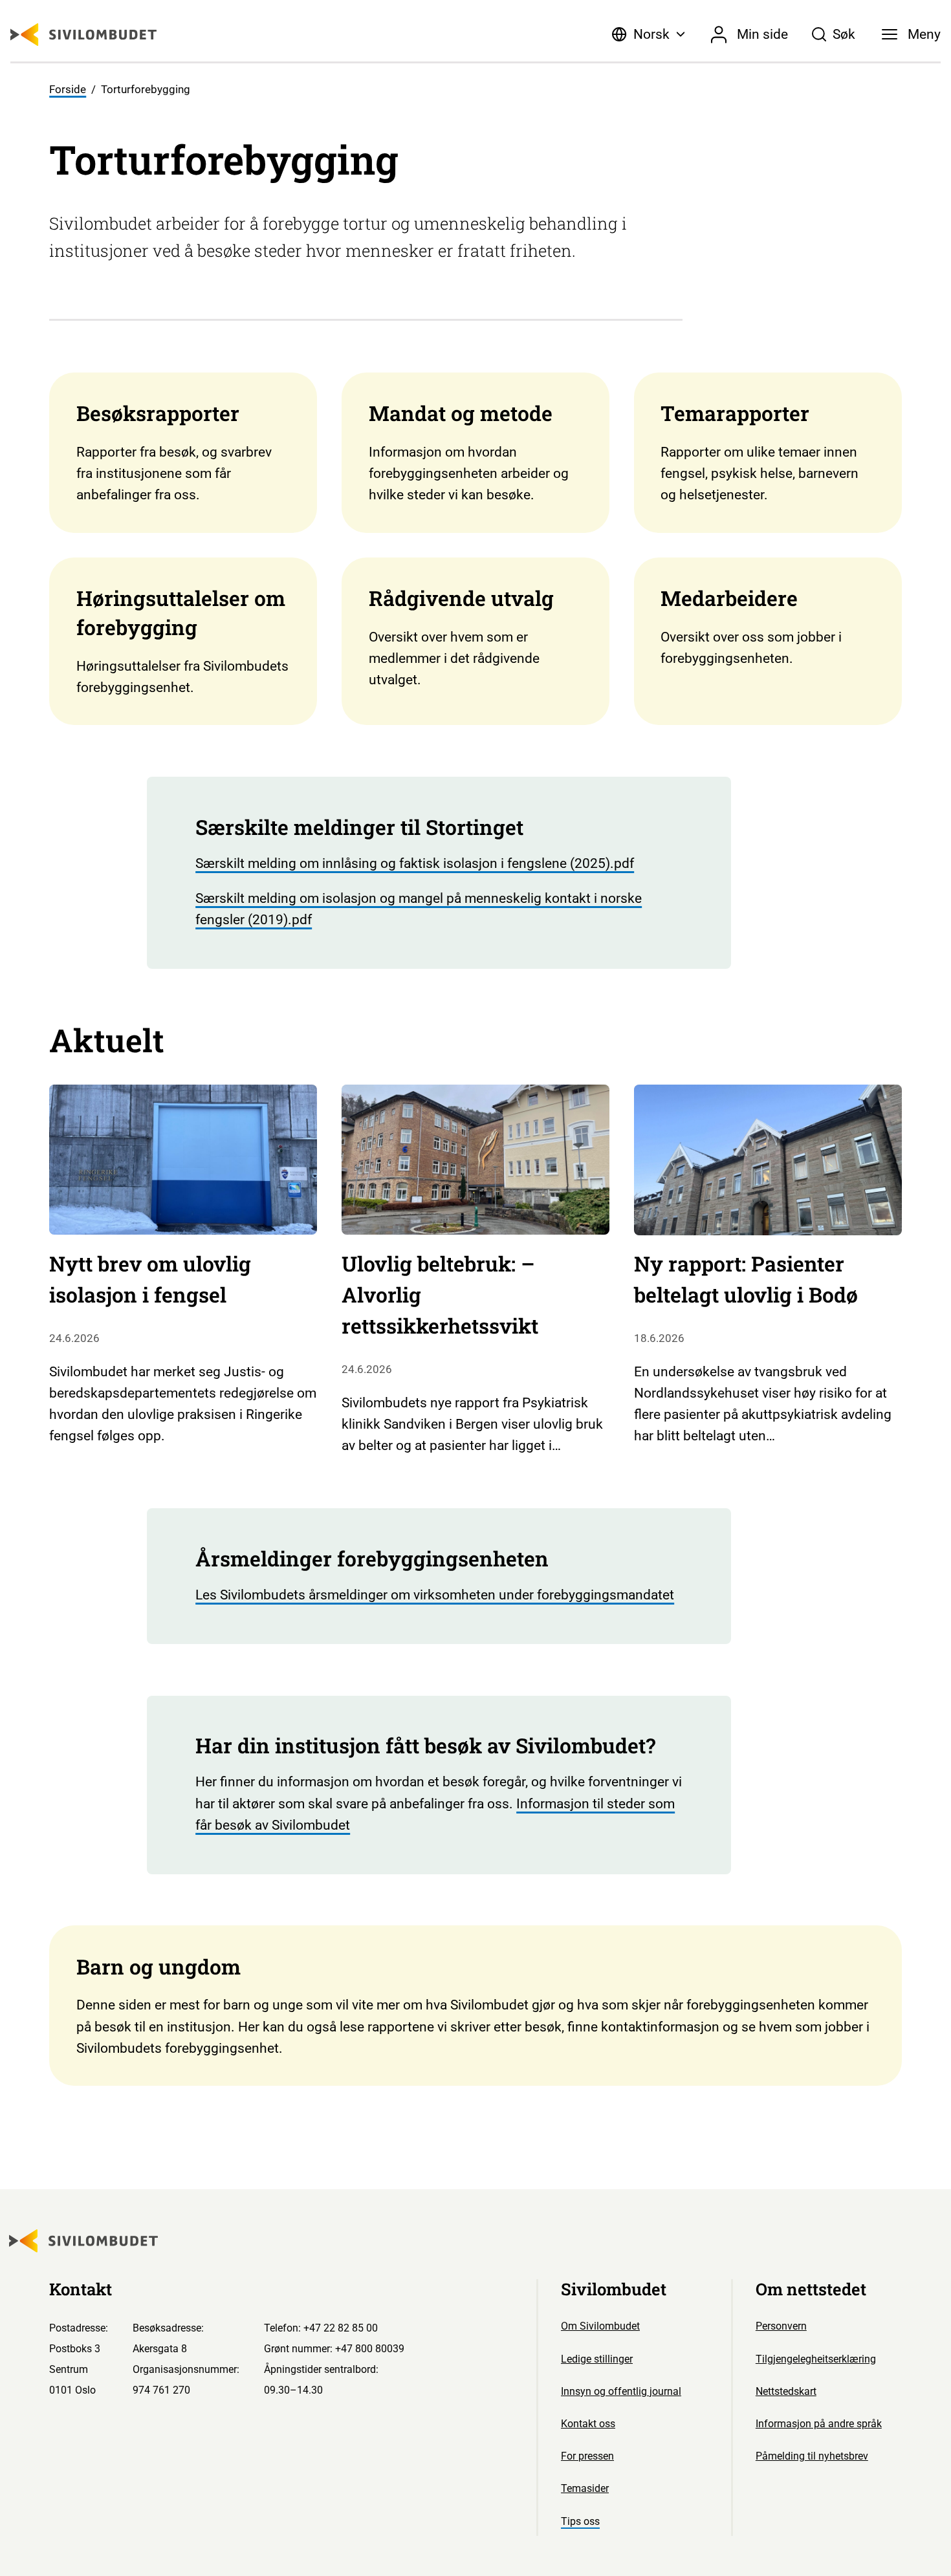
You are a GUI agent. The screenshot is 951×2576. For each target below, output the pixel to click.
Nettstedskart (786, 2391)
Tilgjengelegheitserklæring (816, 2359)
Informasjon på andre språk (819, 2424)
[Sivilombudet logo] (83, 35)
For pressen (587, 2456)
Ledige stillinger (597, 2359)
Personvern (781, 2326)
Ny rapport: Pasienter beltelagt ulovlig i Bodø (746, 1279)
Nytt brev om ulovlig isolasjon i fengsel (150, 1279)
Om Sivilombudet (600, 2326)
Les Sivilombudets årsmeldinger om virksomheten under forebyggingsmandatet (435, 1595)
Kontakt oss (588, 2424)
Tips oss (580, 2521)
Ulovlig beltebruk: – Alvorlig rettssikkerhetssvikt (440, 1294)
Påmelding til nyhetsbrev (812, 2456)
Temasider (585, 2488)
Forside (68, 90)
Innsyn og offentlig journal (621, 2391)
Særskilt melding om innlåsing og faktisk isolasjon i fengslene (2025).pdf (415, 863)
